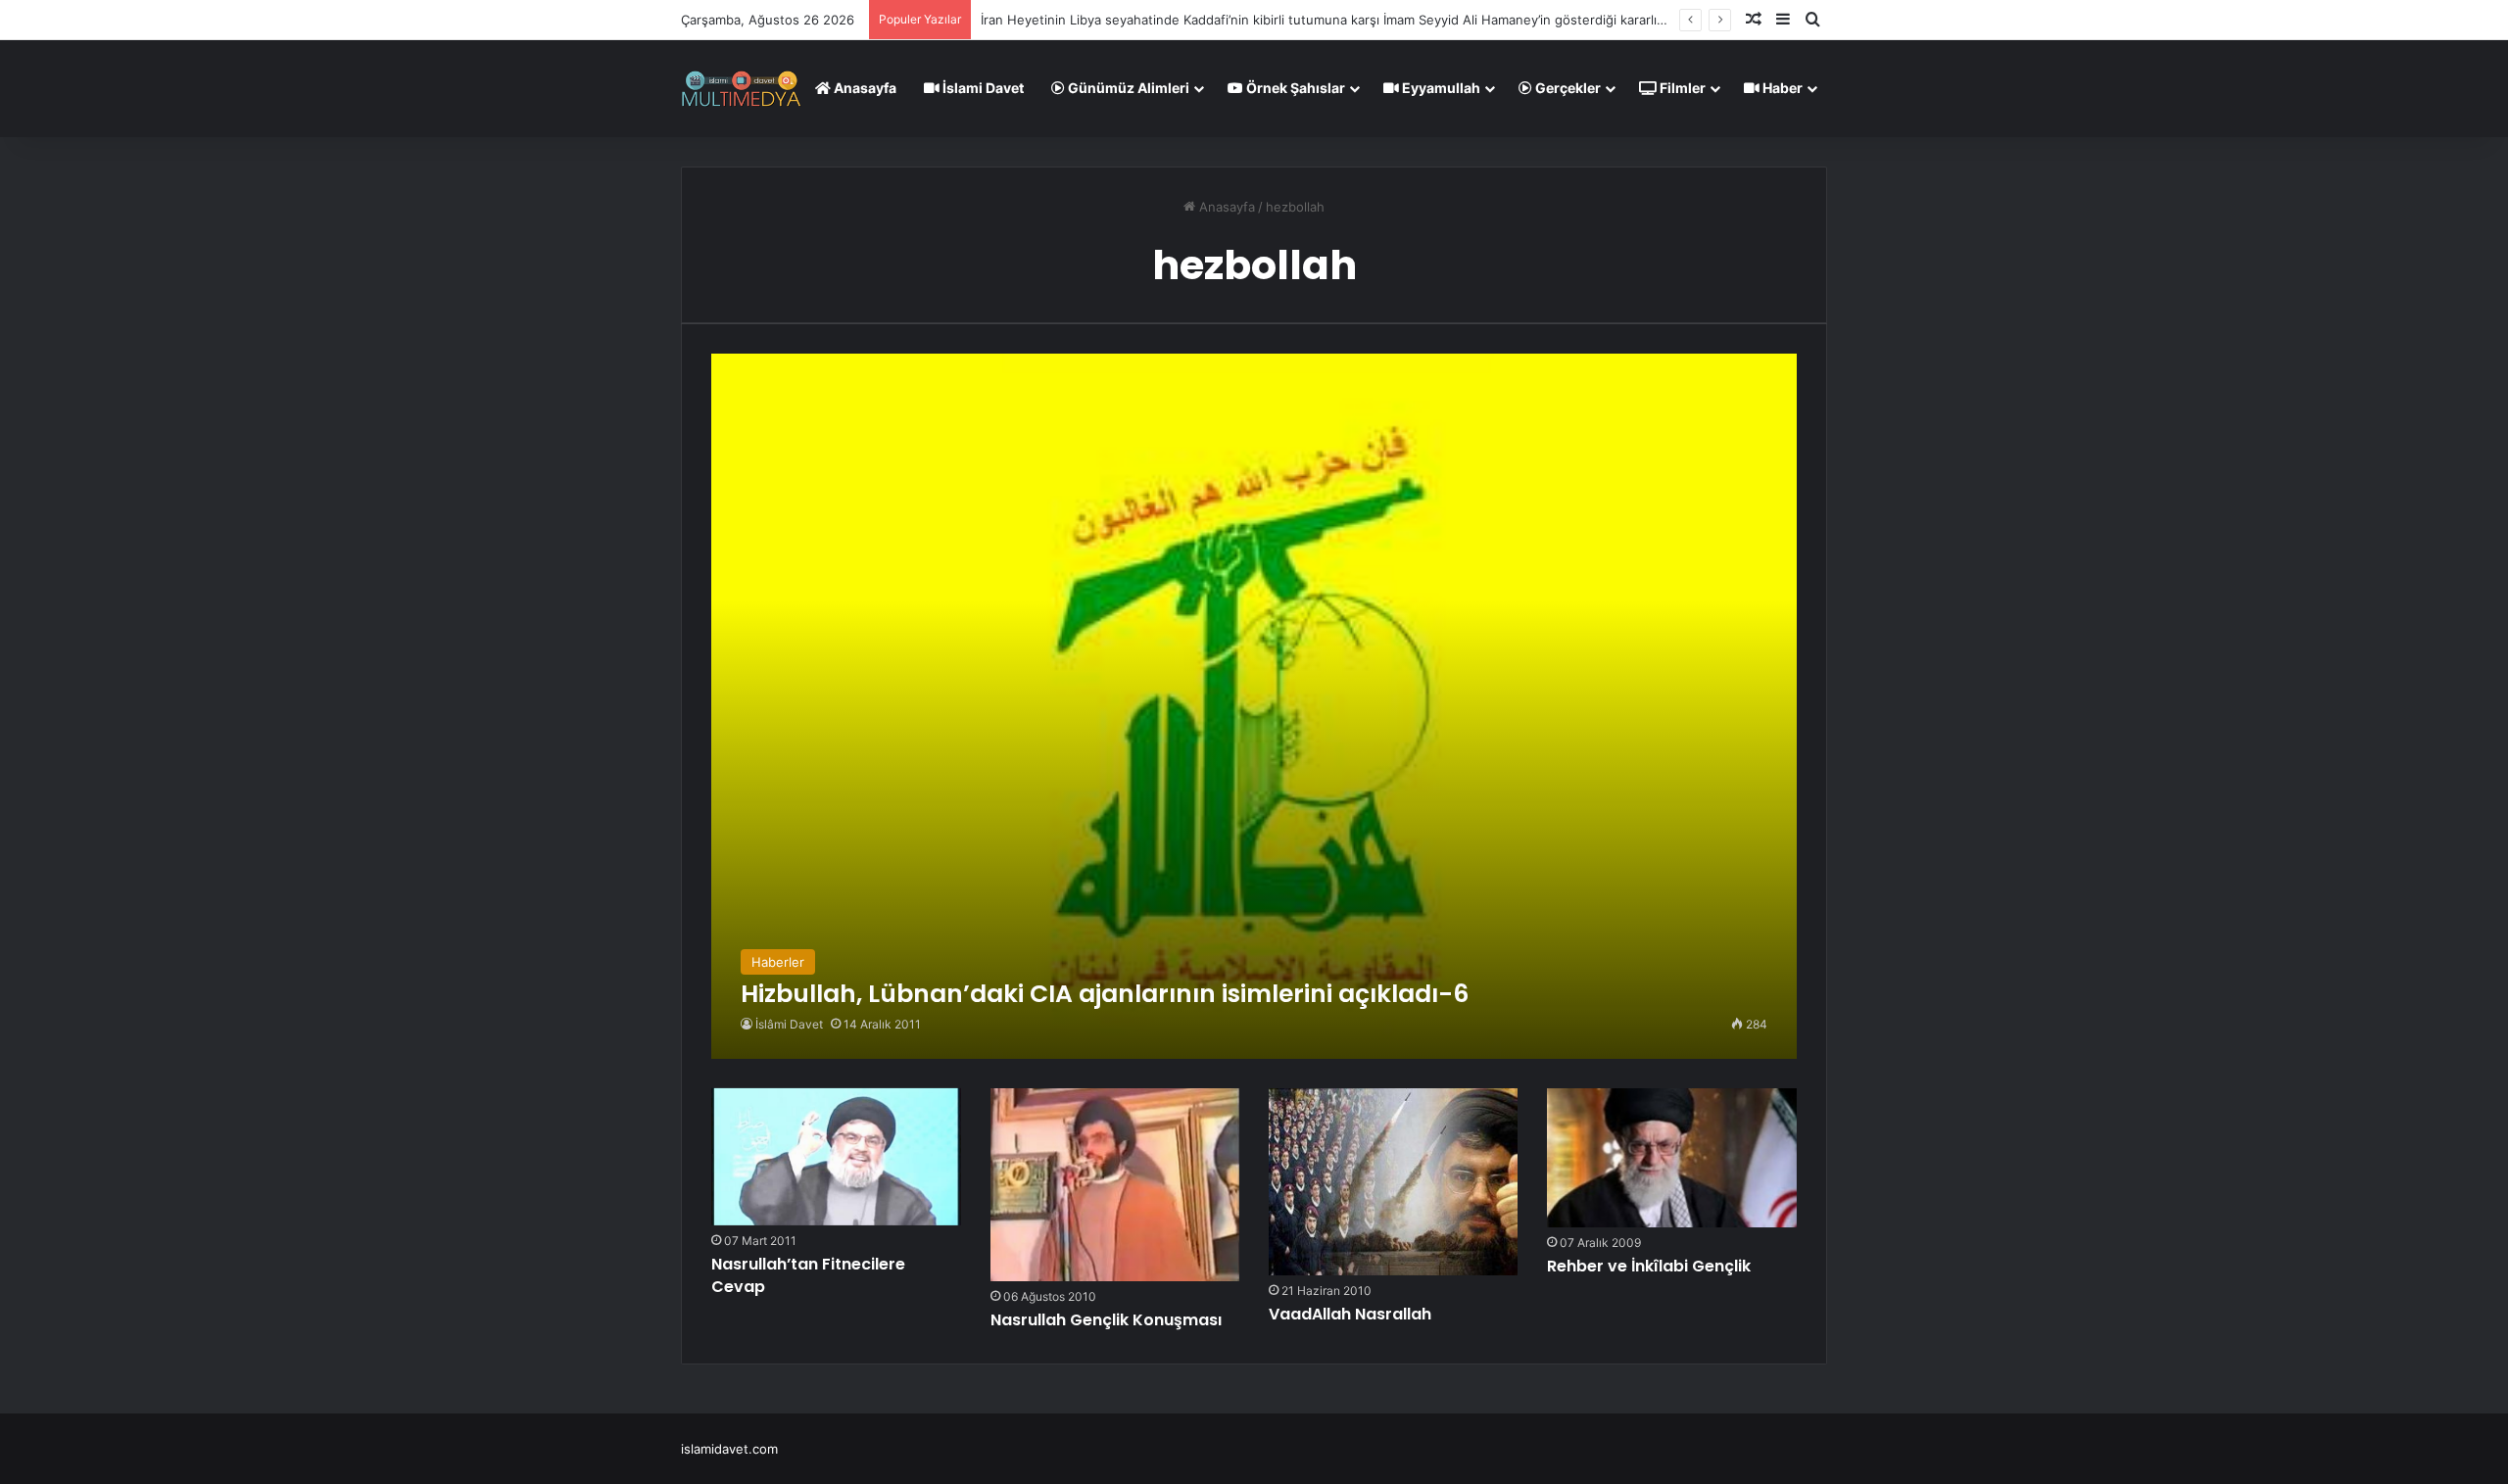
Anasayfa (864, 88)
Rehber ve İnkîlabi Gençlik (1649, 1266)
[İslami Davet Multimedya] (741, 88)
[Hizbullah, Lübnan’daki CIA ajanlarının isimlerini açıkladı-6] (1254, 706)
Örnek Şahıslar (1294, 88)
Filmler (1681, 88)
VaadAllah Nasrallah (1350, 1314)
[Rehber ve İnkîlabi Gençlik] (1671, 1158)
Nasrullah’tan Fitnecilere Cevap (808, 1275)
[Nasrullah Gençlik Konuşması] (1115, 1185)
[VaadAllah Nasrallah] (1393, 1182)
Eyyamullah (1440, 88)
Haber (1781, 88)
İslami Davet (982, 88)
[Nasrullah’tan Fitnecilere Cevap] (836, 1157)
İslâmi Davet (789, 1024)
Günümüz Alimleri (1127, 88)
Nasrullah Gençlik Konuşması (1106, 1320)
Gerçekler (1567, 88)
